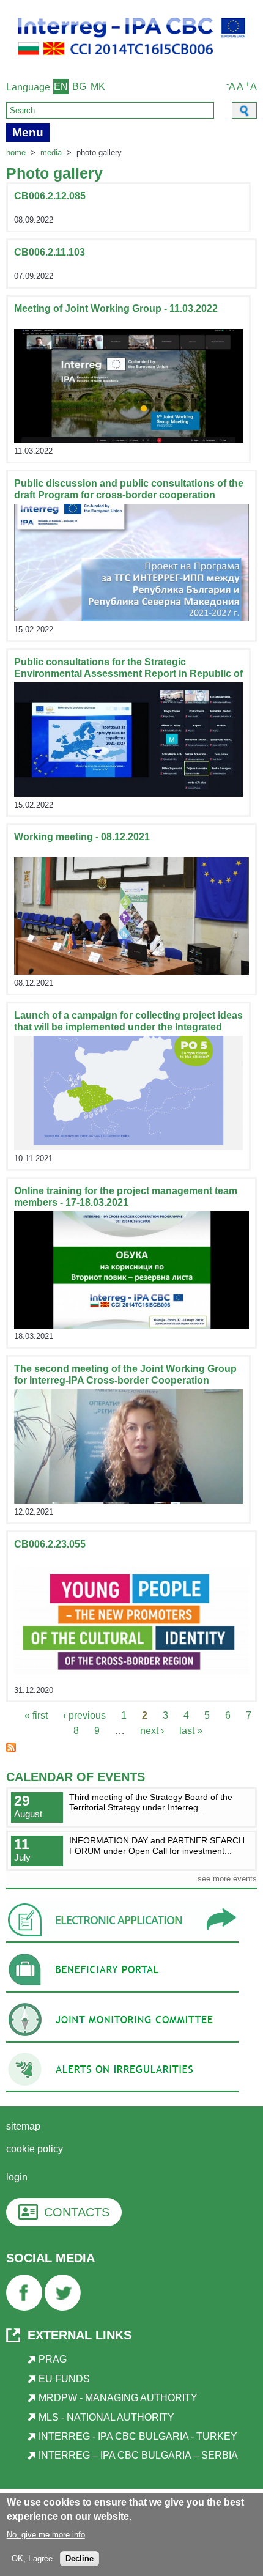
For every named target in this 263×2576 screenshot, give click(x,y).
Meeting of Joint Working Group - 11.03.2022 (116, 308)
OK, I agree (32, 2559)
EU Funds (64, 2379)
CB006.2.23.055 (50, 1544)
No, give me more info (46, 2535)
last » (191, 1731)
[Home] (131, 61)
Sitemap (23, 2126)
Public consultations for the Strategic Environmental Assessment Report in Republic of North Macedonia (128, 674)
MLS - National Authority (106, 2417)
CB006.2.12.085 (50, 196)
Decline (80, 2559)
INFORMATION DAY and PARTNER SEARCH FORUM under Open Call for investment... (157, 1846)
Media (51, 153)
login (17, 2177)
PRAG (53, 2359)
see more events (227, 1879)
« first (36, 1715)
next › (152, 1731)
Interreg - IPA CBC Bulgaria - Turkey (138, 2436)
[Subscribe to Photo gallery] (11, 1749)
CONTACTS (77, 2212)
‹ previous (84, 1715)
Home (16, 153)
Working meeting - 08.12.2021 (82, 837)
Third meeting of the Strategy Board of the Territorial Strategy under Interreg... (151, 1802)
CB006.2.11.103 (50, 252)
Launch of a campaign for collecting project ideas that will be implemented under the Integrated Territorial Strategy (128, 1027)
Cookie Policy (35, 2149)
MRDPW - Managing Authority (118, 2398)
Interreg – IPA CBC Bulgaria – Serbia (138, 2455)
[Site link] (128, 440)
